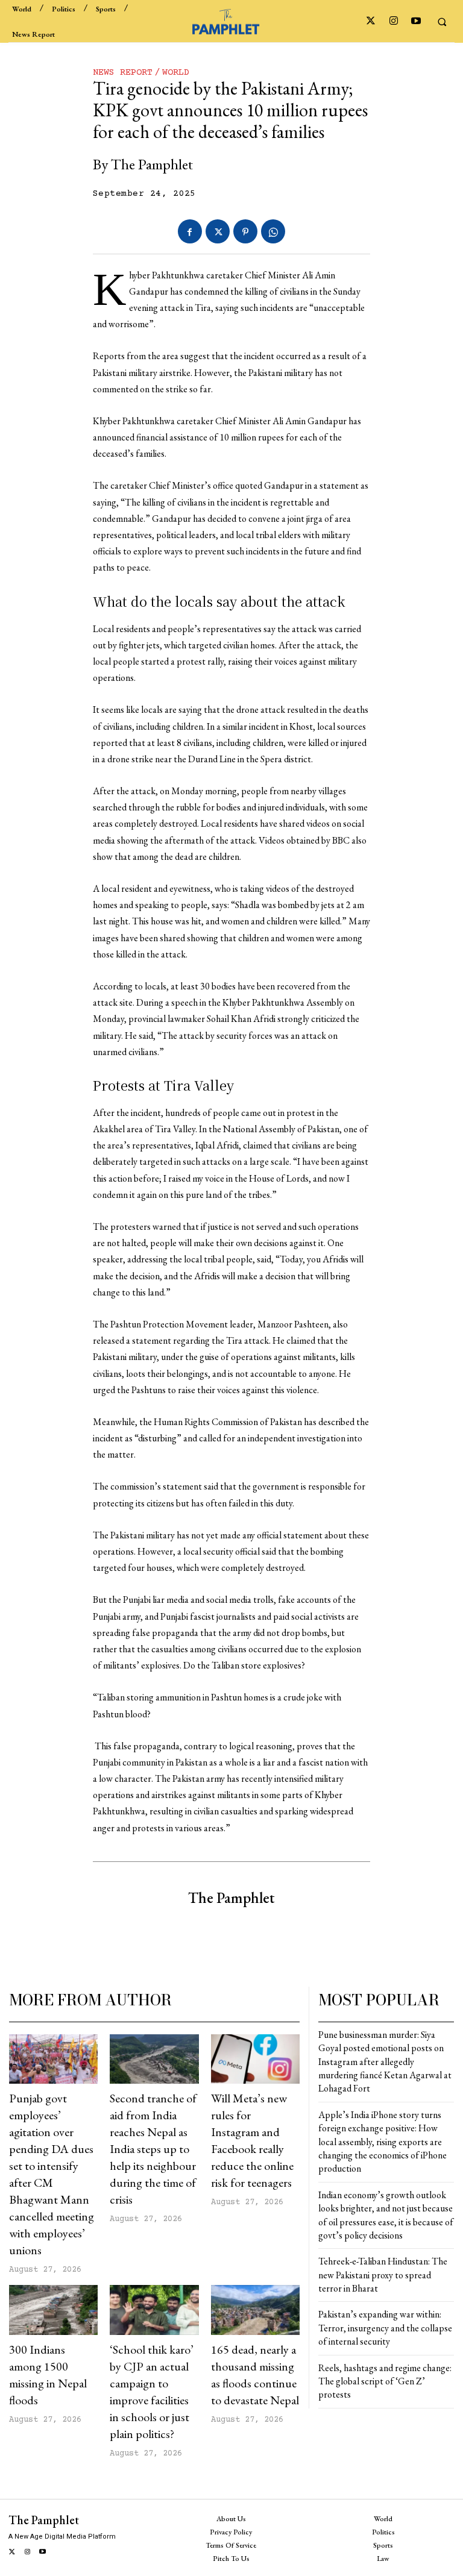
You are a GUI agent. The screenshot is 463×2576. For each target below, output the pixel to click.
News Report (123, 73)
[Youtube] (416, 21)
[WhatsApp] (273, 231)
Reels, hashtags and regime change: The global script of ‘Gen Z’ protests (385, 2381)
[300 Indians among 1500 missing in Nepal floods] (53, 2310)
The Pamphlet (152, 164)
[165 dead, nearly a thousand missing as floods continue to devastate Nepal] (255, 2310)
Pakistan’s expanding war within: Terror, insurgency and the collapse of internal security (385, 2328)
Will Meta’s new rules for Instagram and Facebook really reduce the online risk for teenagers (252, 2140)
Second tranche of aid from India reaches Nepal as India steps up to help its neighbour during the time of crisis (153, 2149)
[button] (442, 22)
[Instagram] (393, 21)
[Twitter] (371, 21)
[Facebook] (190, 231)
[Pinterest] (245, 231)
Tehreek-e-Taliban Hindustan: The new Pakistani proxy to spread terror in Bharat (383, 2275)
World (176, 73)
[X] (218, 231)
